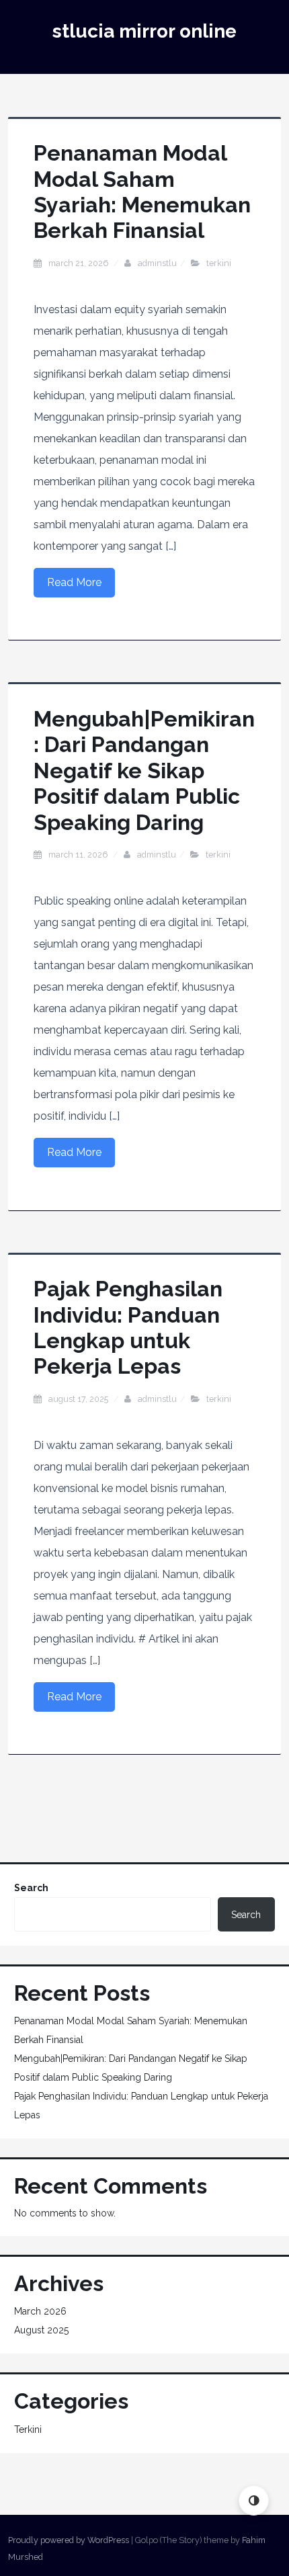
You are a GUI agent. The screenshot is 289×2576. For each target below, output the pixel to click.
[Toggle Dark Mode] (254, 2500)
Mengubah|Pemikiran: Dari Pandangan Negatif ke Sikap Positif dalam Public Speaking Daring (144, 771)
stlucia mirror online (144, 31)
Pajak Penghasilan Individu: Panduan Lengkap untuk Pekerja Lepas (128, 1327)
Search (31, 1888)
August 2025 (41, 2330)
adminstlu (157, 263)
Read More (74, 582)
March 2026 (40, 2311)
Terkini (219, 263)
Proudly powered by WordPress (69, 2540)
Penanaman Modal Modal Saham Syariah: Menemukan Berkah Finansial (142, 192)
